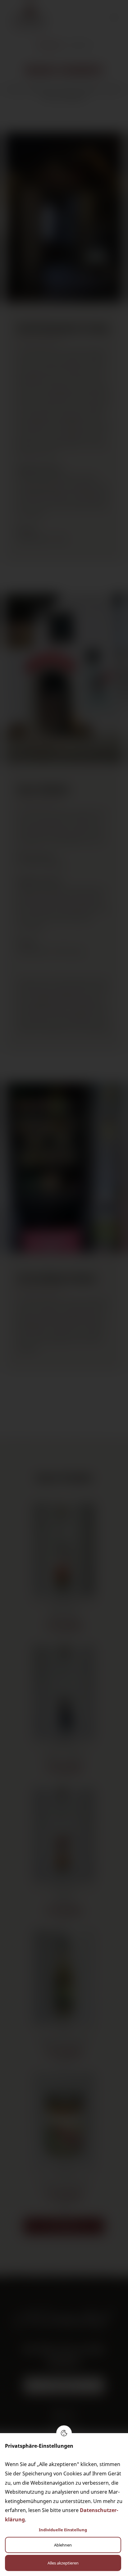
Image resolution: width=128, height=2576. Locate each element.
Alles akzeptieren (63, 2563)
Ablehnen (63, 2545)
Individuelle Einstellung (63, 2530)
